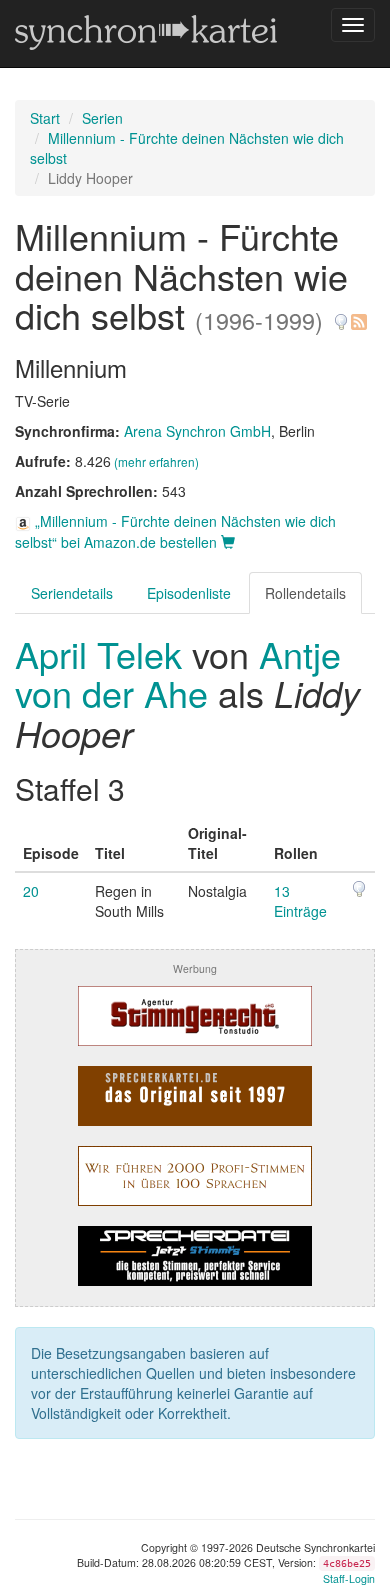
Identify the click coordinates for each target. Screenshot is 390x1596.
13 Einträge (300, 901)
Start (45, 118)
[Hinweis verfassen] (341, 314)
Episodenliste (189, 593)
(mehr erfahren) (156, 461)
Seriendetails (72, 593)
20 (31, 891)
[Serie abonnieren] (358, 314)
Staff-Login (349, 1578)
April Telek (103, 653)
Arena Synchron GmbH (197, 431)
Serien (102, 118)
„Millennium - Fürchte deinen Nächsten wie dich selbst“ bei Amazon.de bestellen (175, 531)
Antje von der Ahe (178, 673)
